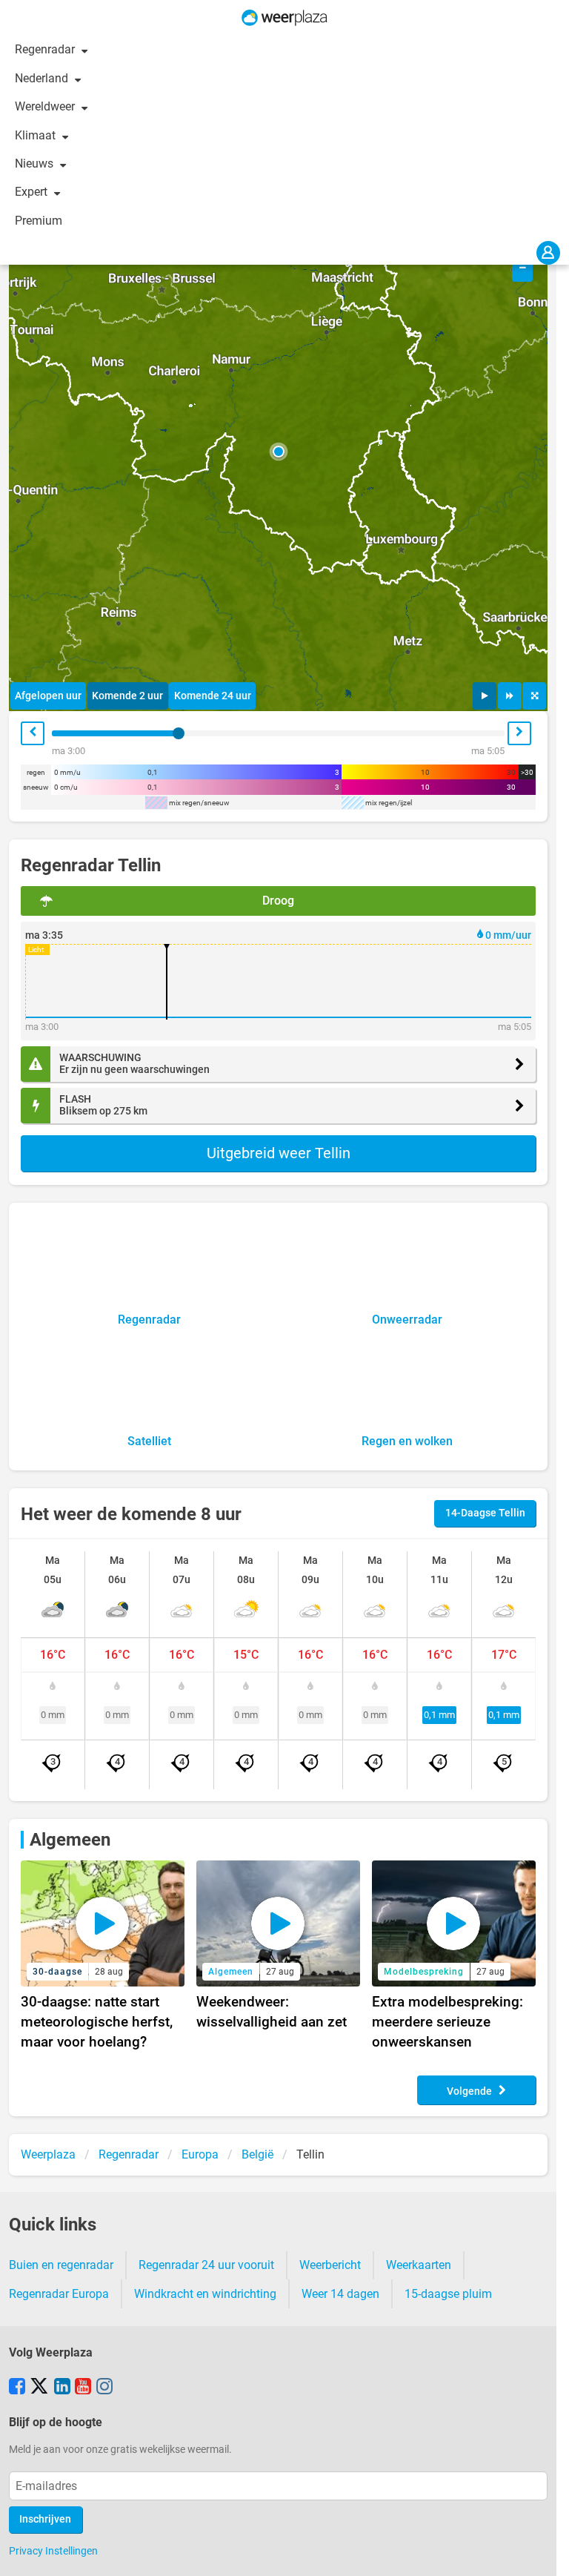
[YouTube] (83, 2388)
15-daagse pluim (448, 2294)
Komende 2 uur (127, 696)
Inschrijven (45, 2519)
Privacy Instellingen (53, 2551)
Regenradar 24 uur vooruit (206, 2265)
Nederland (43, 78)
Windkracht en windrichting (205, 2294)
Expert (33, 192)
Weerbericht (330, 2265)
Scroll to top (545, 2552)
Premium (39, 221)
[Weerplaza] (284, 18)
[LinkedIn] (62, 2388)
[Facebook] (17, 2388)
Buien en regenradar (61, 2265)
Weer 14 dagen (340, 2294)
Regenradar (46, 49)
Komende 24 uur (213, 696)
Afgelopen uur (48, 696)
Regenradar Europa (59, 2294)
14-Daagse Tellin (485, 1513)
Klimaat (37, 135)
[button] (279, 452)
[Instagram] (104, 2388)
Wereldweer (46, 106)
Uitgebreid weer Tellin (279, 1153)
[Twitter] (39, 2388)
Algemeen (70, 1840)
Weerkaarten (419, 2265)
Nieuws (36, 164)
